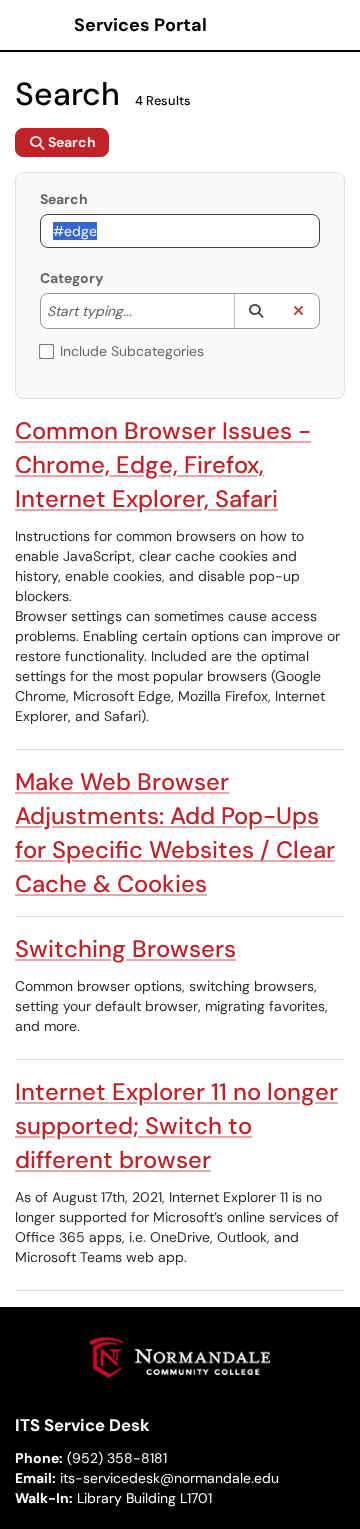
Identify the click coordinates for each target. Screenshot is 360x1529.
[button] (255, 311)
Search (64, 199)
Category (71, 278)
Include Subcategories (132, 351)
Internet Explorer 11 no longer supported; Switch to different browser (176, 1125)
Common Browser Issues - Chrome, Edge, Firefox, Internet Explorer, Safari (163, 464)
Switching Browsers (125, 948)
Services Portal (140, 25)
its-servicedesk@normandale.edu (169, 1478)
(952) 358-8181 (117, 1458)
